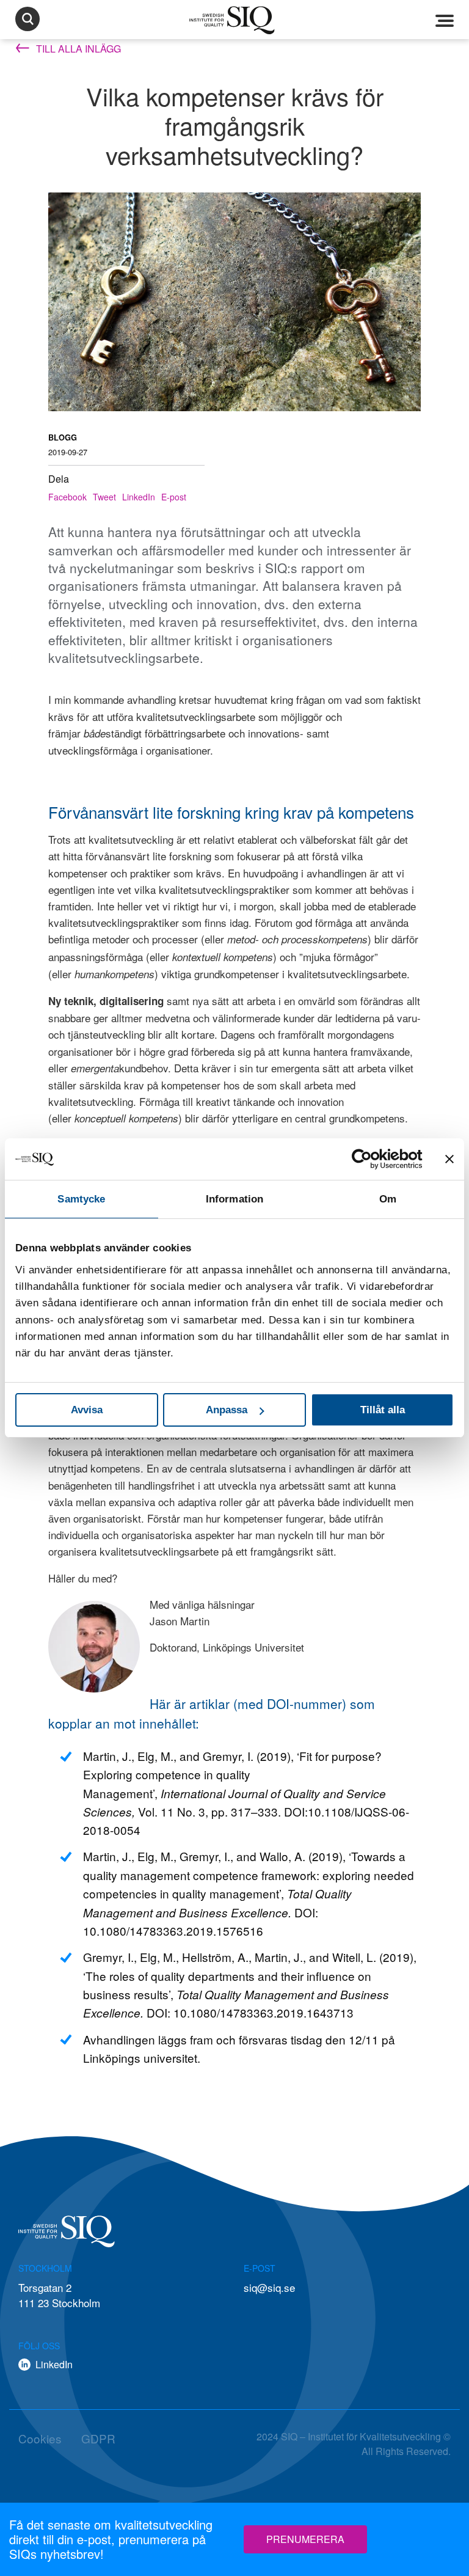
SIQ (234, 20)
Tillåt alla (383, 1410)
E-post (174, 497)
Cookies (40, 2438)
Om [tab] (388, 1199)
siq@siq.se (269, 2287)
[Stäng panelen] (449, 1159)
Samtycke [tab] (81, 1199)
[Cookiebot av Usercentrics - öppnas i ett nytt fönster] (369, 1159)
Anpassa (227, 1410)
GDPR (98, 2438)
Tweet (104, 497)
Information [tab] (234, 1199)
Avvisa (87, 1410)
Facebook (67, 497)
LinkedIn (139, 497)
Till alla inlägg (77, 49)
